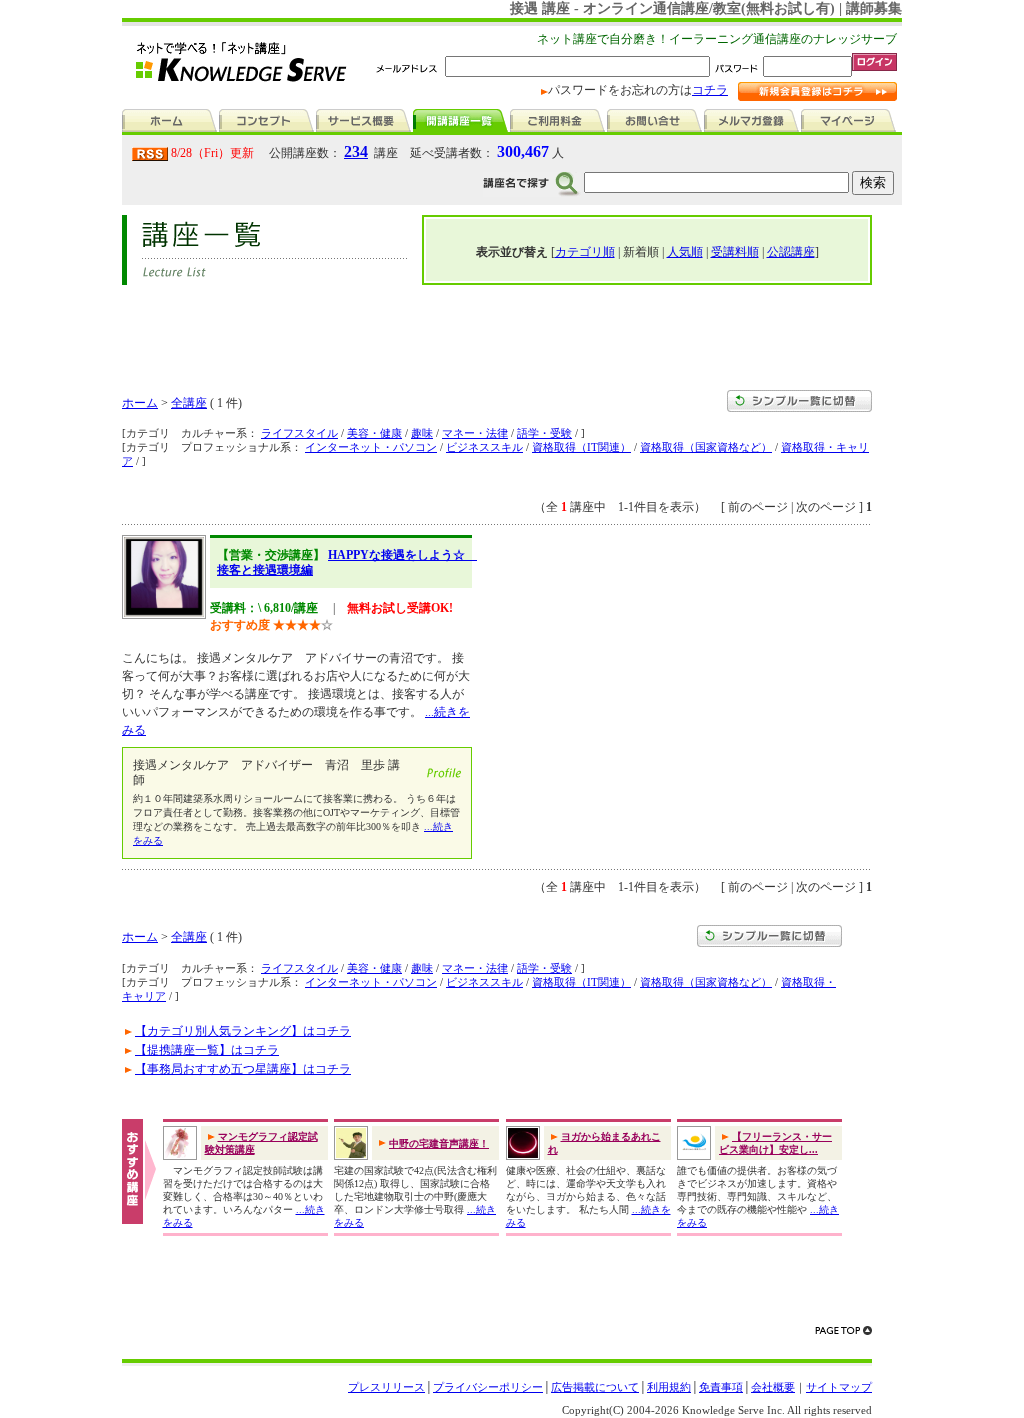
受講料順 (735, 252)
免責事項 (721, 1387)
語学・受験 (544, 433)
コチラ (710, 90)
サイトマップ (839, 1387)
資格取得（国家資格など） (706, 447)
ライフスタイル (299, 433)
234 (356, 151)
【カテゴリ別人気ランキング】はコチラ (243, 1031)
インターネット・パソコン (371, 447)
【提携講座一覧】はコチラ (207, 1050)
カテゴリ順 (585, 252)
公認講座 (791, 252)
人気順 (685, 252)
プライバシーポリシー (488, 1387)
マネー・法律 (475, 433)
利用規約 (669, 1387)
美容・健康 (374, 433)
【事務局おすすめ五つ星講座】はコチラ (243, 1069)
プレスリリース (386, 1387)
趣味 (422, 433)
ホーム (140, 403)
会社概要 (773, 1387)
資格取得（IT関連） (581, 447)
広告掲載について (595, 1387)
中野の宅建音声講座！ (439, 1143)
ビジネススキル (484, 447)
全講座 (189, 403)
